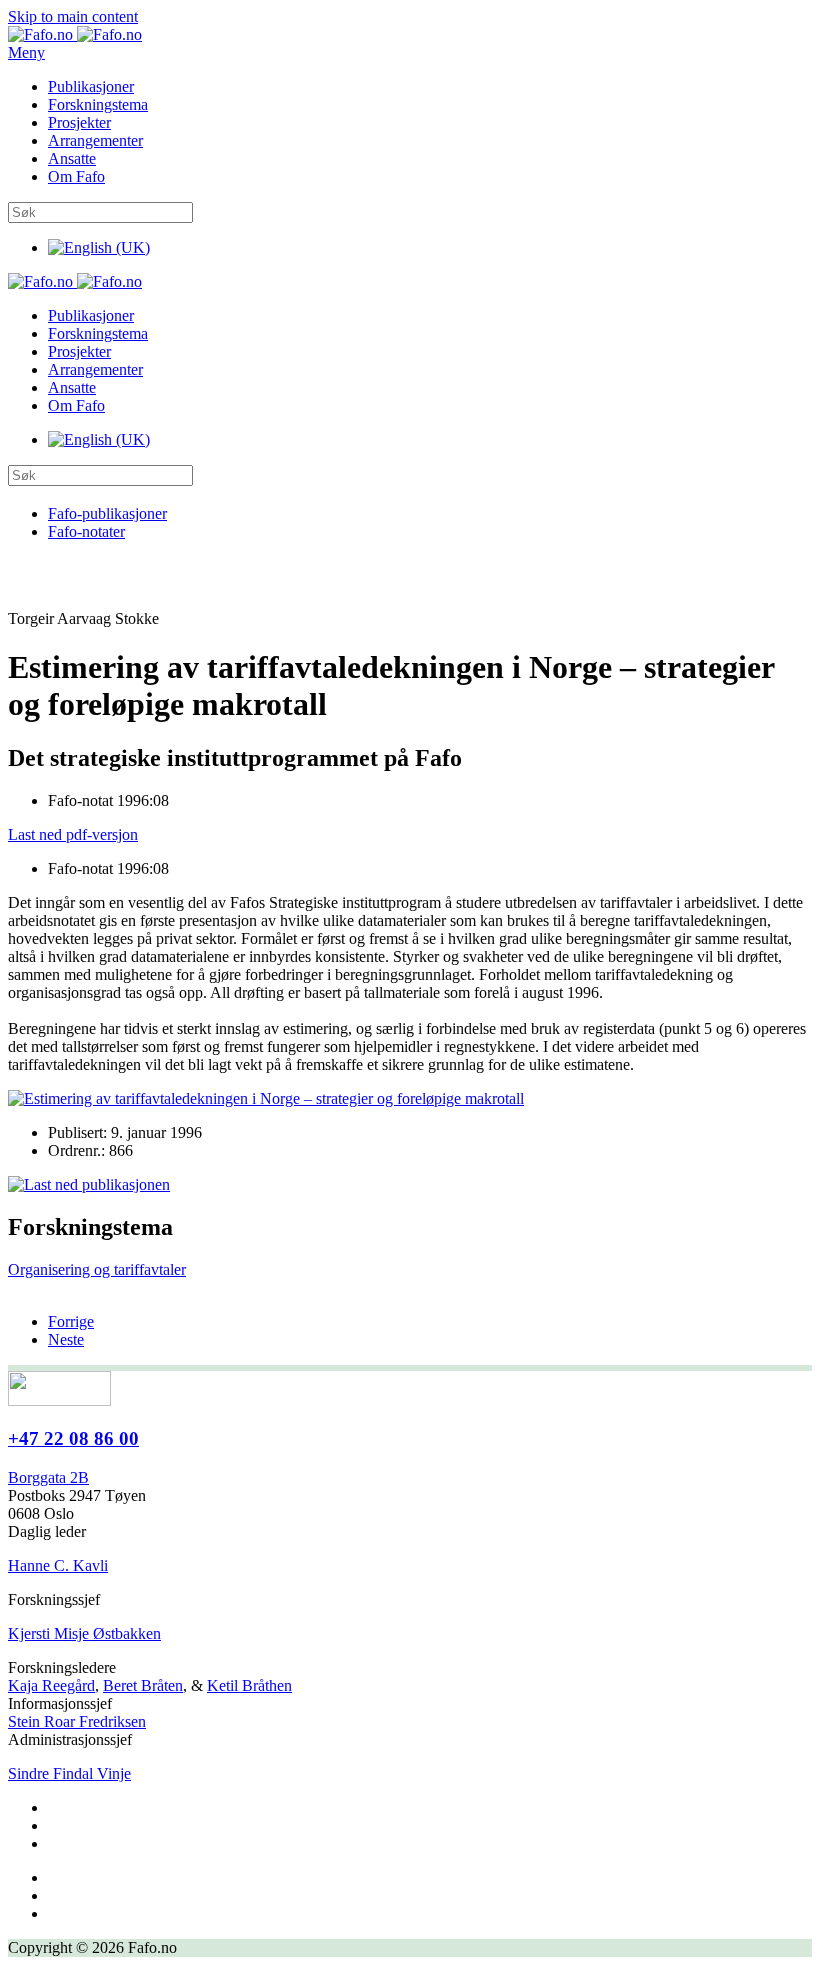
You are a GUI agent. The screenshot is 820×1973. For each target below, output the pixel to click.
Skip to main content (73, 16)
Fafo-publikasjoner (107, 513)
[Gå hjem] (75, 34)
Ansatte (72, 158)
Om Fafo (76, 176)
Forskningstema (98, 104)
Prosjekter (79, 122)
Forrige (71, 1321)
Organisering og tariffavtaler (97, 1269)
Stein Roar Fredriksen (77, 1721)
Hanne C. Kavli (58, 1565)
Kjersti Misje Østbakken (84, 1633)
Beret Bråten (143, 1685)
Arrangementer (95, 140)
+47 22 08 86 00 (73, 1438)
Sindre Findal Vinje (69, 1773)
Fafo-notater (86, 531)
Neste (66, 1339)
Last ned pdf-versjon (73, 834)
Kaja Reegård (51, 1685)
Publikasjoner (91, 86)
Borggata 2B (48, 1477)
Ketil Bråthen (249, 1685)
